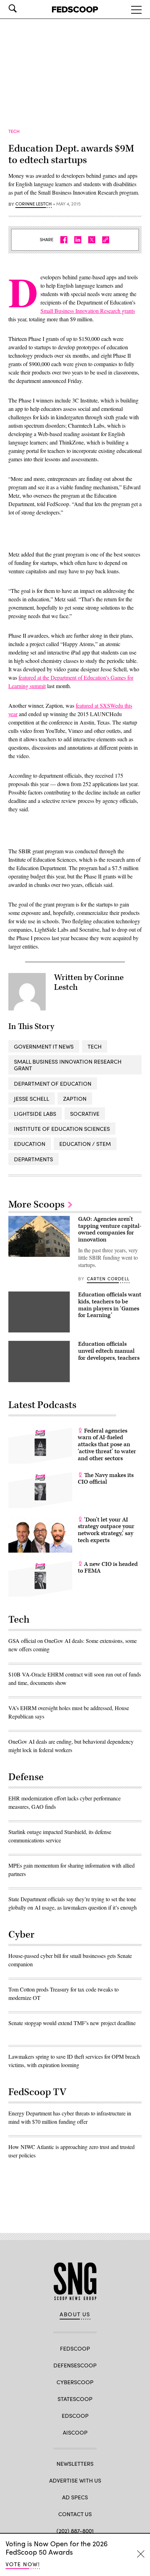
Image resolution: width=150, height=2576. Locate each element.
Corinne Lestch (33, 204)
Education (30, 1144)
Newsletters (75, 2463)
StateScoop (75, 2399)
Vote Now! (23, 2564)
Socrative (85, 1114)
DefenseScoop (75, 2365)
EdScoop (75, 2416)
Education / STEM (85, 1144)
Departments (33, 1159)
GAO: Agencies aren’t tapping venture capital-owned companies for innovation (110, 1229)
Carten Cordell (108, 1279)
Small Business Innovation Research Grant (68, 1065)
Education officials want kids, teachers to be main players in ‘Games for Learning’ (110, 1305)
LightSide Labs (35, 1114)
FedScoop (75, 2348)
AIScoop (75, 2432)
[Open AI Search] (22, 8)
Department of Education (53, 1083)
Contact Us (75, 2514)
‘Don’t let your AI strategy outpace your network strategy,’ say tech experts (106, 1530)
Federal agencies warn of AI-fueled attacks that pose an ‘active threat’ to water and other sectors (107, 1445)
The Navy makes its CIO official (106, 1479)
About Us (75, 2314)
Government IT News (44, 1046)
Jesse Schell (32, 1098)
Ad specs (75, 2497)
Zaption (75, 1098)
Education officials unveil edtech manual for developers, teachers (109, 1351)
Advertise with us (75, 2480)
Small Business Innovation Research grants (88, 311)
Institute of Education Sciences (62, 1129)
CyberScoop (75, 2382)
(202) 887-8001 (75, 2531)
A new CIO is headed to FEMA (108, 1568)
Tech (95, 1046)
